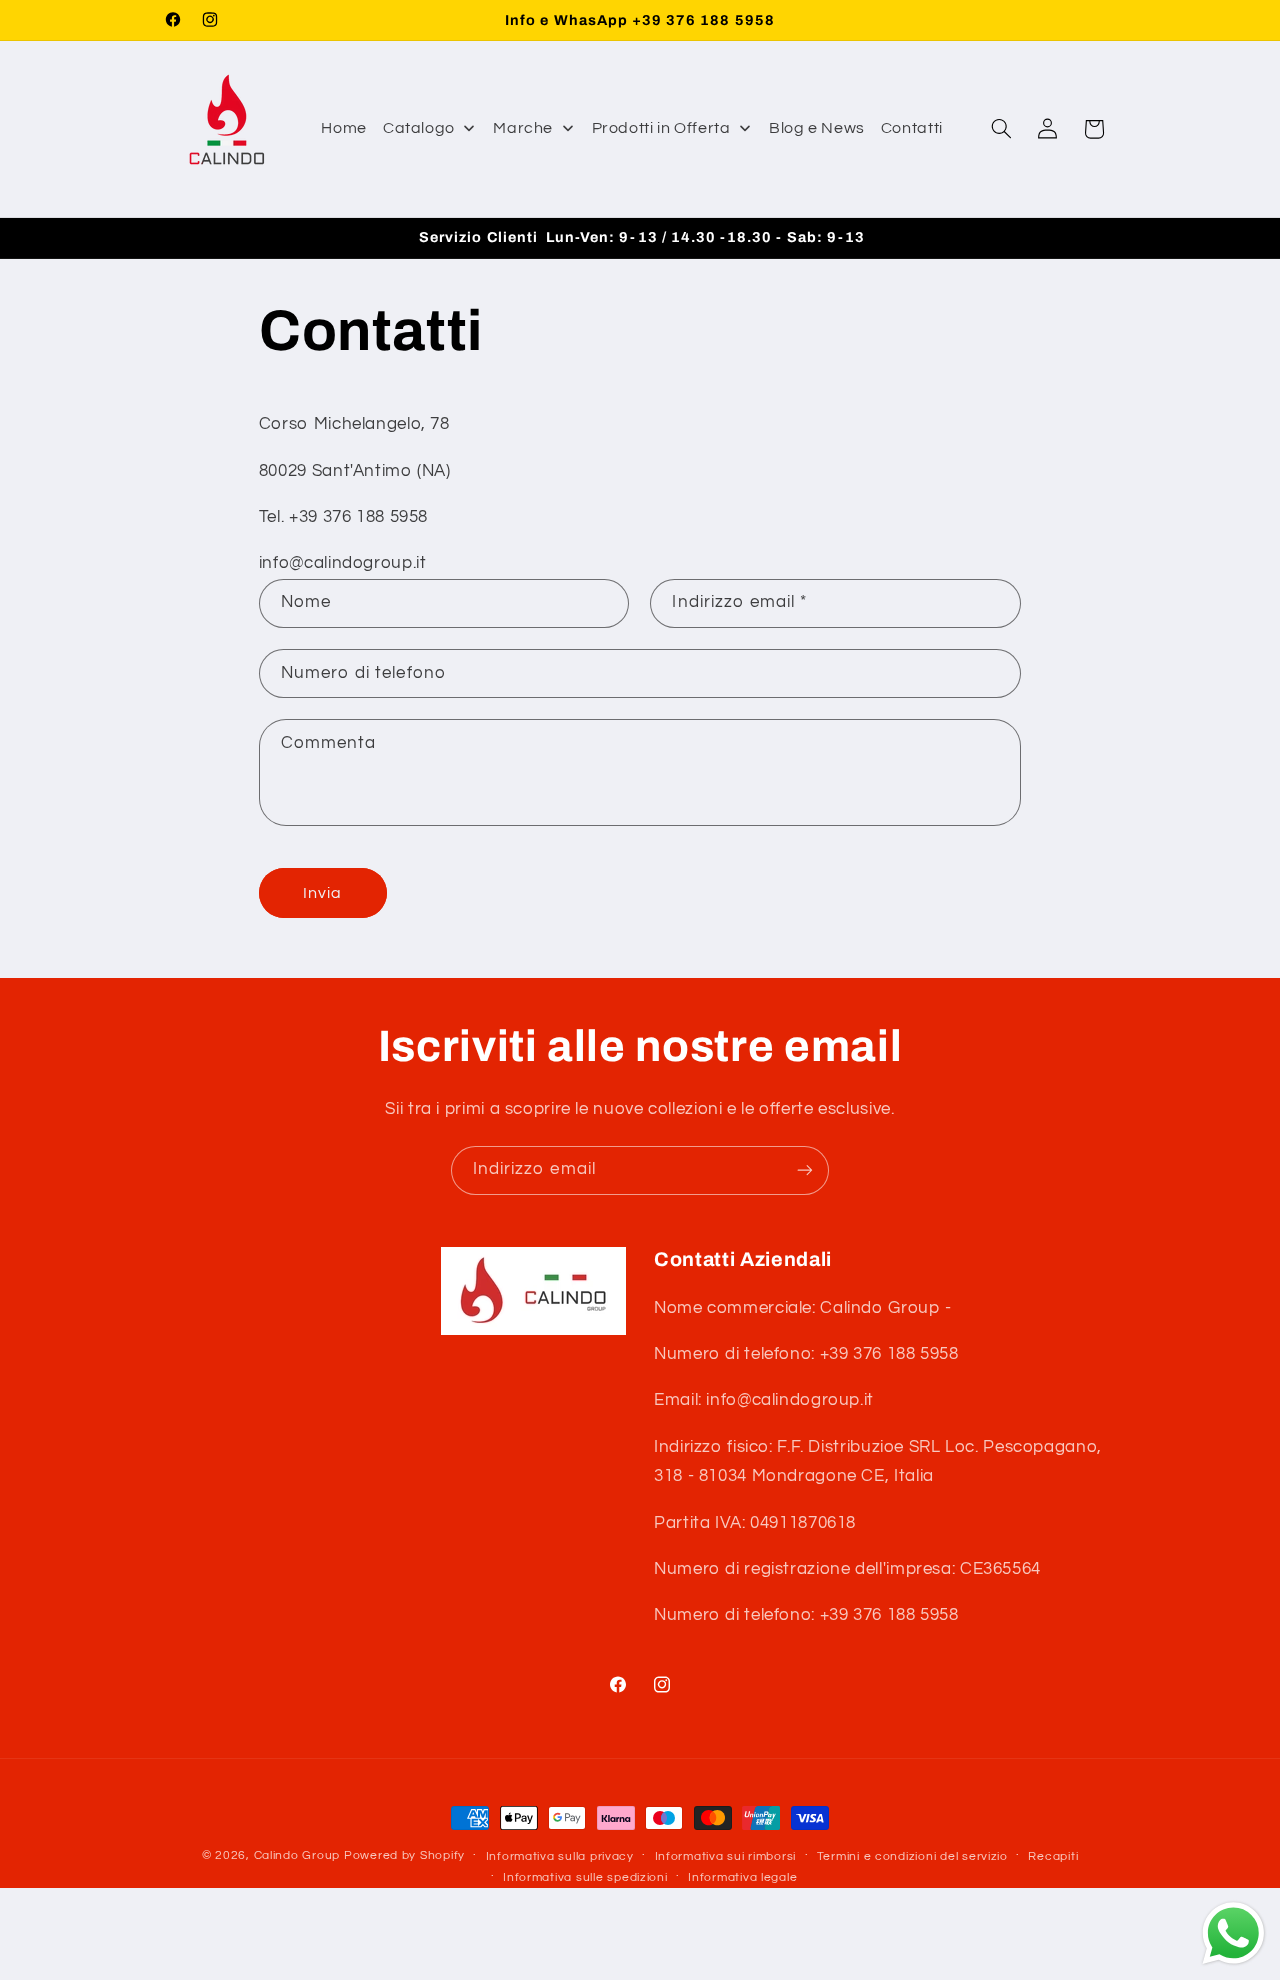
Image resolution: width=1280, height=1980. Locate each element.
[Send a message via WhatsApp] (1233, 1933)
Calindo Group (297, 1855)
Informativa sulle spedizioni (585, 1877)
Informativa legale (742, 1877)
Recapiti (1053, 1856)
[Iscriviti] (805, 1170)
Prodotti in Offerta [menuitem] (661, 128)
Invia (322, 893)
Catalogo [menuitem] (419, 128)
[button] (1001, 129)
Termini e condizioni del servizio (912, 1856)
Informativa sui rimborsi (726, 1856)
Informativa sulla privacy (560, 1856)
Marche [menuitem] (523, 128)
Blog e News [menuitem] (817, 128)
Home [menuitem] (344, 128)
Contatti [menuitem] (912, 128)
